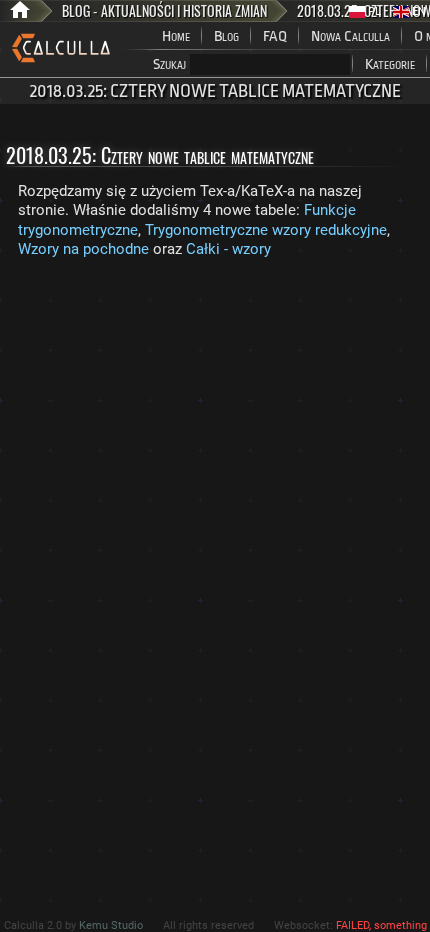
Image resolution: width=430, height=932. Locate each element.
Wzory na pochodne (83, 249)
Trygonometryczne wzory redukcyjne (266, 230)
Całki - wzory (228, 249)
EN (417, 11)
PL (373, 11)
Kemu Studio (111, 925)
